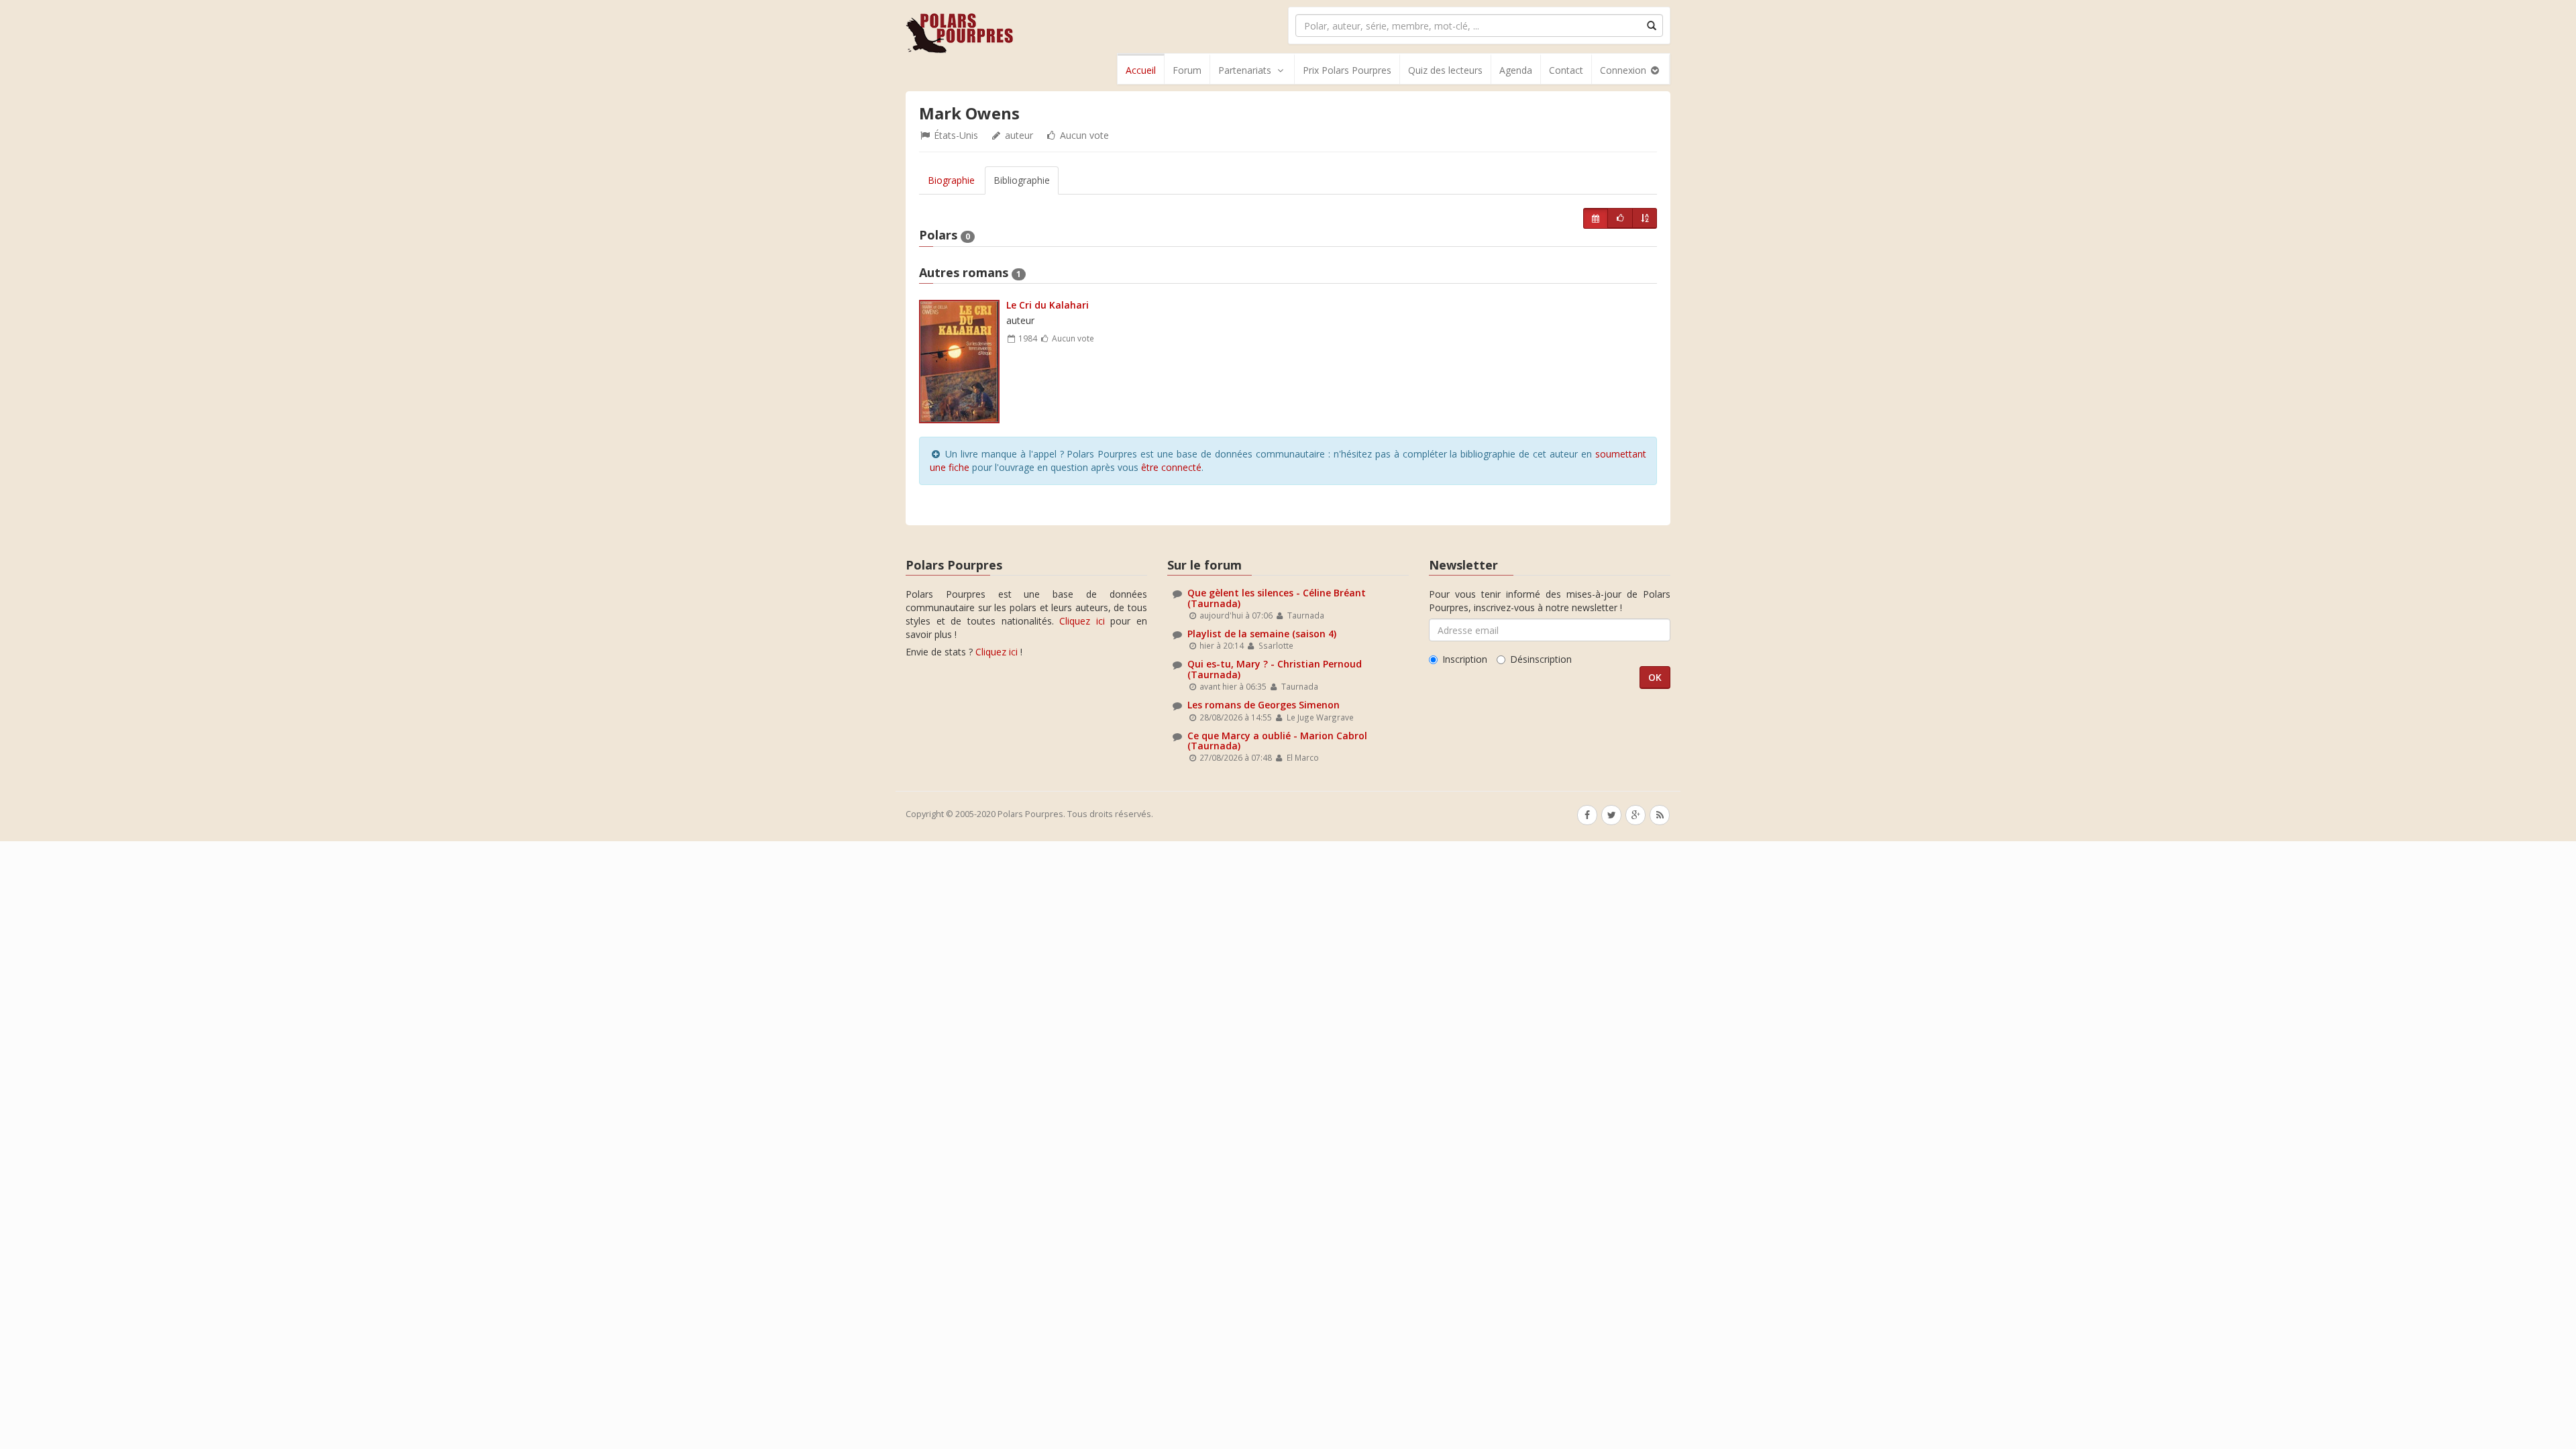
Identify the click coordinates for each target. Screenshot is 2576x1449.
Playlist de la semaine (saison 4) (1262, 634)
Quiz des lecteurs (1445, 70)
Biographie (951, 180)
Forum (1187, 70)
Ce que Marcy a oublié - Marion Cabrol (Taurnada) (1277, 741)
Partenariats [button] (1245, 70)
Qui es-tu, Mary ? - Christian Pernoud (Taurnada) (1275, 669)
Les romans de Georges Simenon (1264, 705)
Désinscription (1541, 659)
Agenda (1516, 70)
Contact (1566, 70)
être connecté (1171, 467)
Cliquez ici (1082, 621)
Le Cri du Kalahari (1048, 305)
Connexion (1624, 70)
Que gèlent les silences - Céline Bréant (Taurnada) (1277, 598)
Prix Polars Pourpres (1347, 70)
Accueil (1141, 70)
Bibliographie (1022, 180)
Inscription (1465, 659)
